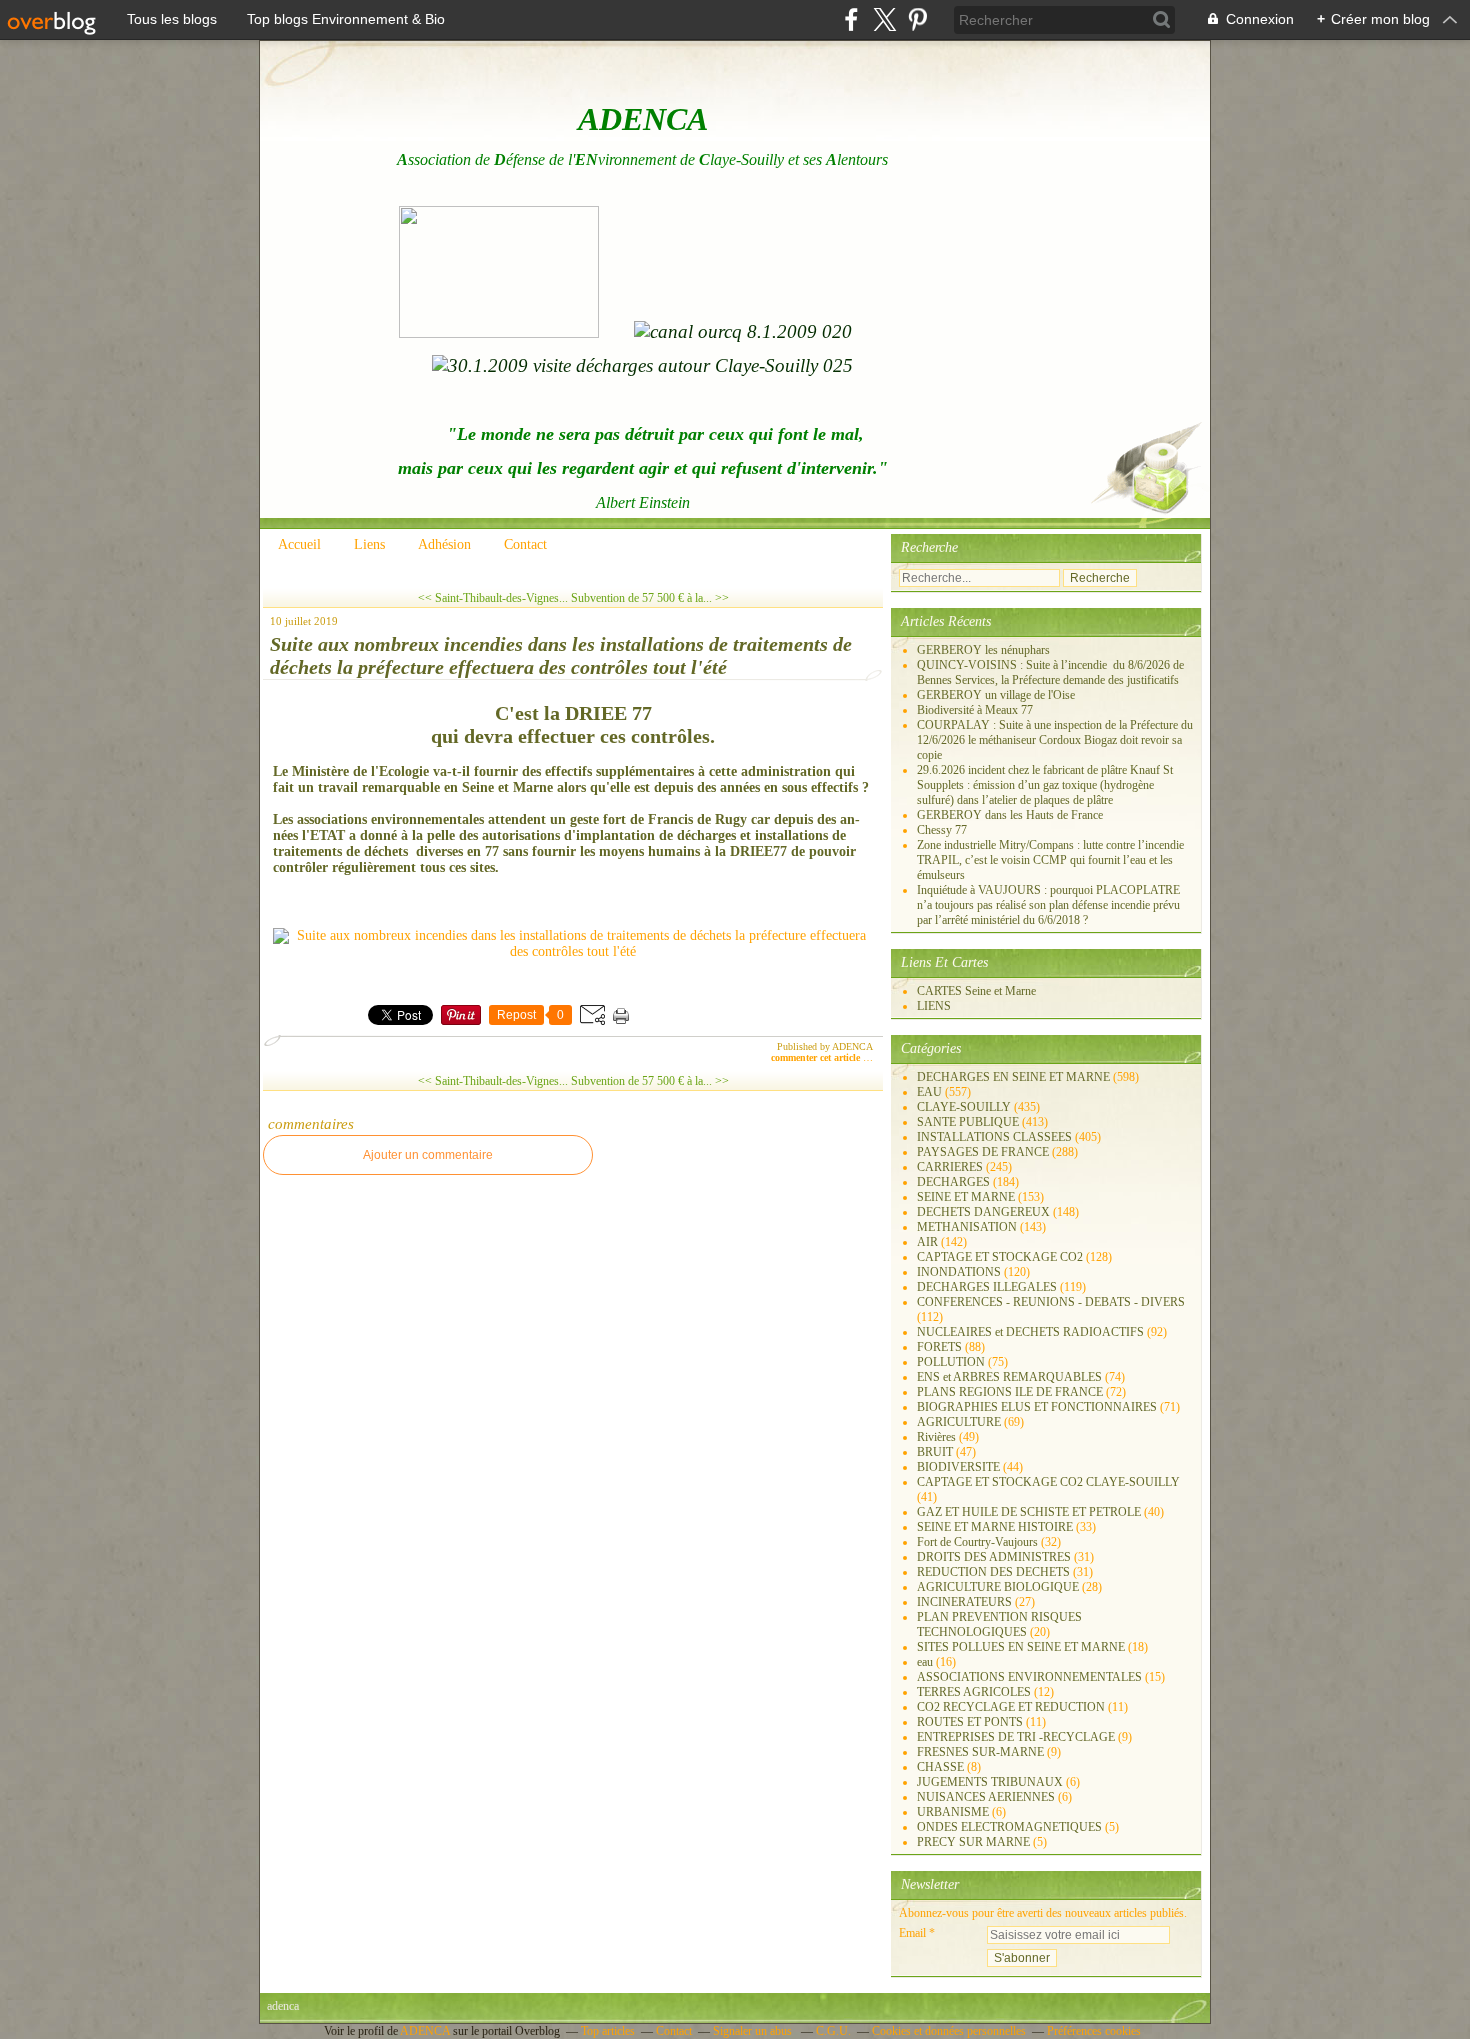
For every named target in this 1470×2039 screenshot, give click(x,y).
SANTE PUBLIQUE (968, 1122)
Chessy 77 (942, 830)
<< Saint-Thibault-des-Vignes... (493, 598)
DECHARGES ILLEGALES (987, 1287)
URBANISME (953, 1812)
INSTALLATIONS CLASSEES (994, 1137)
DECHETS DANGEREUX (983, 1212)
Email (912, 1933)
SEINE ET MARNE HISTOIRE (995, 1527)
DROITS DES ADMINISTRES (994, 1557)
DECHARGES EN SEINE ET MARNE (1013, 1077)
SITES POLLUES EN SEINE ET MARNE (1021, 1647)
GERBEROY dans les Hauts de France (1010, 815)
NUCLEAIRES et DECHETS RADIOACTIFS (1030, 1332)
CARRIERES (950, 1167)
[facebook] (851, 19)
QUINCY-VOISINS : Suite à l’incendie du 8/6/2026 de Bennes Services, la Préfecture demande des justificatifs (1050, 672)
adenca (283, 2006)
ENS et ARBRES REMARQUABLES (1009, 1377)
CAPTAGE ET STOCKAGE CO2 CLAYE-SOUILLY (1048, 1482)
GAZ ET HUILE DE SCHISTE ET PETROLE (1029, 1512)
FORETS (939, 1347)
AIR (927, 1242)
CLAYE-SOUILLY (964, 1107)
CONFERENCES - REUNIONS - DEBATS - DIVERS (1051, 1302)
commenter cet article (817, 1057)
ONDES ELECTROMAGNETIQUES (1009, 1827)
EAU (929, 1092)
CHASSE (940, 1767)
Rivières (936, 1437)
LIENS (934, 1006)
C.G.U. (833, 2031)
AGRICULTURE (959, 1422)
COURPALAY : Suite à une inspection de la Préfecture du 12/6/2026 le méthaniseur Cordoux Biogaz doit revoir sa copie (1055, 740)
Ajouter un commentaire (428, 1155)
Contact (525, 544)
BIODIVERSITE (958, 1467)
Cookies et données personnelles (949, 2031)
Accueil (299, 544)
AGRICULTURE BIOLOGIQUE (998, 1587)
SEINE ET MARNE (966, 1197)
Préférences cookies (1094, 2031)
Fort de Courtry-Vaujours (977, 1542)
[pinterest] (917, 19)
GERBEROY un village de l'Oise (996, 695)
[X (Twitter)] (884, 19)
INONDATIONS (959, 1272)
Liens (369, 544)
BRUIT (935, 1452)
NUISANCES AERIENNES (986, 1797)
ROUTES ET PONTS (970, 1722)
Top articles (608, 2031)
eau (925, 1662)
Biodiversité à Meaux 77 (975, 710)
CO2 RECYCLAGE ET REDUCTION (1011, 1707)
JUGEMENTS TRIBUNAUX (990, 1782)
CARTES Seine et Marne (976, 991)
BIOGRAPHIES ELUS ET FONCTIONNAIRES (1037, 1407)
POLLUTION (951, 1362)
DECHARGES (953, 1182)
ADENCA (426, 2031)
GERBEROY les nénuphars (983, 650)
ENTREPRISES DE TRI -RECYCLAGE (1016, 1737)
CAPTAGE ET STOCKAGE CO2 (1000, 1257)
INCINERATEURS (964, 1602)
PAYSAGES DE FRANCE (983, 1152)
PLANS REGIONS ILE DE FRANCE (1010, 1392)
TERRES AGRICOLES (974, 1692)
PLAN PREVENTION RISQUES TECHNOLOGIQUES (999, 1624)
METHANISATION (967, 1227)
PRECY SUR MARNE (973, 1842)
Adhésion (444, 544)
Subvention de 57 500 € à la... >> (650, 598)
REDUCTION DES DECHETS (993, 1572)
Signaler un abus (754, 2031)
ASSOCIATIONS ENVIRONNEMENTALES (1029, 1677)
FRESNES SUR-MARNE (980, 1752)
